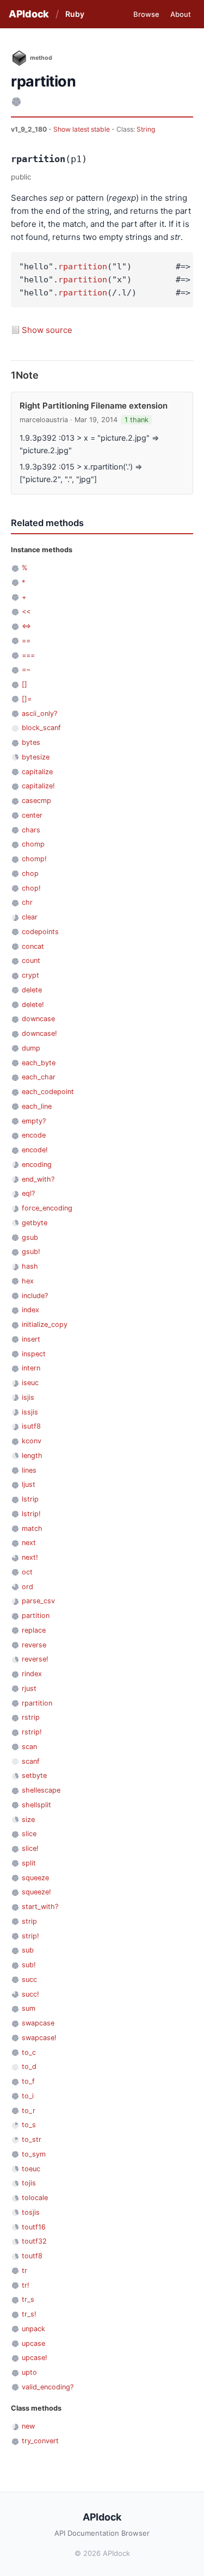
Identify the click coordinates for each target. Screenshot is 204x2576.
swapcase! (39, 2038)
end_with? (38, 1179)
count (31, 960)
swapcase (38, 2023)
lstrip (30, 1499)
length (32, 1456)
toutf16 (34, 2227)
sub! (29, 1965)
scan (29, 1747)
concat (33, 946)
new (28, 2426)
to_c (29, 2052)
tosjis (31, 2212)
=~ (26, 669)
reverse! (35, 1659)
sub (28, 1950)
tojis (29, 2183)
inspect (34, 1354)
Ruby (75, 14)
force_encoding (47, 1208)
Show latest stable (82, 129)
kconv (32, 1441)
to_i (28, 2096)
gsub (30, 1237)
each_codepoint (48, 1092)
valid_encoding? (48, 2387)
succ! (30, 1994)
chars (31, 830)
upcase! (35, 2358)
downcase (38, 1019)
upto (29, 2372)
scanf (31, 1761)
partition (36, 1616)
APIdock (29, 14)
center (32, 815)
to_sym (34, 2154)
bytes (31, 742)
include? (35, 1296)
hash (30, 1266)
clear (30, 917)
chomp (33, 844)
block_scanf (41, 728)
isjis (28, 1397)
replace (34, 1630)
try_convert (40, 2441)
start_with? (40, 1907)
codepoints (40, 932)
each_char (39, 1077)
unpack (33, 2329)
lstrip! (31, 1514)
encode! (35, 1150)
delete (32, 990)
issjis (30, 1412)
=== (28, 655)
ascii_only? (39, 714)
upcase (33, 2343)
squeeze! (36, 1892)
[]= (27, 699)
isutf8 (31, 1426)
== (26, 641)
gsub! (31, 1252)
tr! (26, 2285)
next (29, 1543)
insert (31, 1339)
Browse (146, 14)
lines (29, 1470)
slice (29, 1834)
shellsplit (36, 1805)
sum (29, 2008)
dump (31, 1048)
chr (27, 902)
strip (29, 1921)
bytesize (36, 757)
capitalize (37, 772)
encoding (37, 1165)
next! (30, 1557)
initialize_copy (45, 1324)
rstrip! (32, 1732)
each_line (37, 1106)
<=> (26, 626)
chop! (31, 888)
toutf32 (34, 2241)
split (29, 1863)
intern (31, 1368)
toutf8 (32, 2256)
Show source (47, 330)
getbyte (35, 1223)
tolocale (35, 2198)
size (28, 1820)
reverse (34, 1645)
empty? (34, 1121)
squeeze (35, 1878)
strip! (30, 1936)
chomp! (34, 859)
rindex (32, 1674)
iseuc (30, 1383)
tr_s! (29, 2314)
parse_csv (38, 1601)
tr (24, 2271)
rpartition (83, 267)
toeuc (31, 2169)
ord (27, 1587)
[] (24, 684)
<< (26, 611)
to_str (32, 2139)
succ (29, 1979)
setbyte (34, 1775)
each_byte (39, 1063)
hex (28, 1281)
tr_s (28, 2299)
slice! (30, 1848)
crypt (30, 975)
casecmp (36, 801)
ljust (29, 1484)
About (181, 14)
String (146, 129)
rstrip (31, 1717)
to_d (29, 2067)
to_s (29, 2125)
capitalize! (38, 786)
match (32, 1528)
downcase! (39, 1033)
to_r (29, 2111)
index (30, 1310)
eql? (28, 1193)
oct (27, 1572)
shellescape (41, 1790)
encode (34, 1135)
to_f (28, 2081)
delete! (33, 1005)
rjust (29, 1688)
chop (30, 873)
